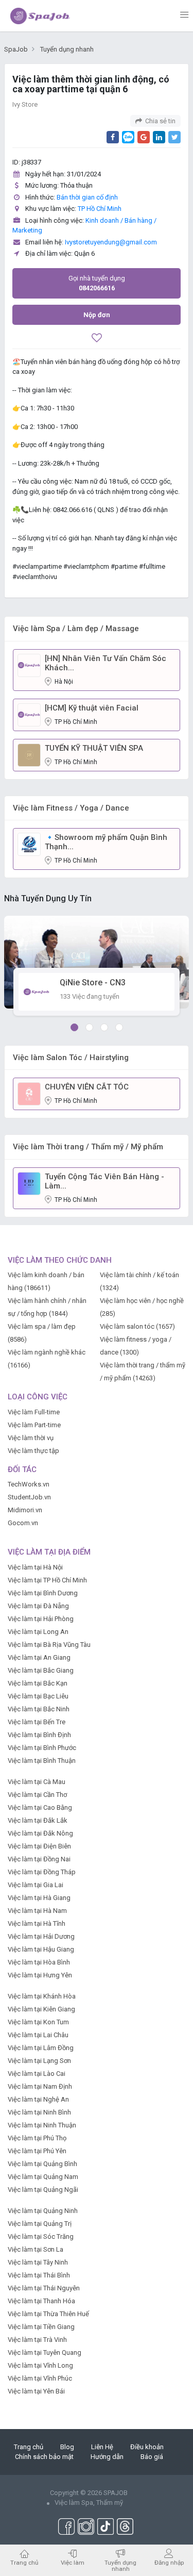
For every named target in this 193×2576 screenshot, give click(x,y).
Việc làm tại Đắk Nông (40, 1833)
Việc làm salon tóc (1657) (137, 1326)
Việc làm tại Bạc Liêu (38, 1696)
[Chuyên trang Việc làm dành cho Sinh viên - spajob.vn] (40, 15)
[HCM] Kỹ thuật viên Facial (92, 708)
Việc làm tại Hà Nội (35, 1567)
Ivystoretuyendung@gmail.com (111, 242)
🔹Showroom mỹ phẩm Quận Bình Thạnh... (106, 842)
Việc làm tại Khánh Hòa (42, 1996)
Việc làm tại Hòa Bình (39, 1962)
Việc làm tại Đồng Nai (39, 1859)
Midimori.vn (25, 1510)
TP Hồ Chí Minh (100, 209)
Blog (67, 2447)
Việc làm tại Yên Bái (36, 2391)
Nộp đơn (97, 315)
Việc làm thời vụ (31, 1438)
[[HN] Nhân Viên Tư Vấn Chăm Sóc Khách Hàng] (29, 665)
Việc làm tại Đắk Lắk (38, 1820)
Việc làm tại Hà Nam (37, 1911)
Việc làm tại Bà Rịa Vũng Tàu (49, 1645)
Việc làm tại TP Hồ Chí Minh (47, 1580)
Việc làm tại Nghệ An (38, 2099)
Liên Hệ (102, 2447)
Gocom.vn (23, 1523)
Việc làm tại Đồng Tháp (42, 1872)
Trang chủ (29, 2447)
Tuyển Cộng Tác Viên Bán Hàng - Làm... (104, 1181)
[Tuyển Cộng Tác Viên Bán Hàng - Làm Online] (29, 1183)
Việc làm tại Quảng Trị (40, 2224)
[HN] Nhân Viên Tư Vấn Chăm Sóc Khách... (106, 663)
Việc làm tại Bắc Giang (41, 1670)
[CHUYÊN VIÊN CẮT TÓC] (29, 1093)
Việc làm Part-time (34, 1425)
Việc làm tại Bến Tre (37, 1722)
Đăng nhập (169, 2562)
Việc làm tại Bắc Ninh (39, 1709)
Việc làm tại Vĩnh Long (40, 2365)
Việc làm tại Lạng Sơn (39, 2061)
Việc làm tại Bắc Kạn (38, 1683)
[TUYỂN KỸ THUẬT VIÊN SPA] (29, 755)
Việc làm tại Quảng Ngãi (43, 2190)
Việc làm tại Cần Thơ (37, 1795)
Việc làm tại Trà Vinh (37, 2340)
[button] (74, 1027)
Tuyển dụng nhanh (120, 2565)
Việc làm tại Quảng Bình (42, 2164)
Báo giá (152, 2457)
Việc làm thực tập (33, 1451)
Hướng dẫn (107, 2457)
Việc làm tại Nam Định (40, 2086)
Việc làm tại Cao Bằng (40, 1807)
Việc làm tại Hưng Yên (40, 1975)
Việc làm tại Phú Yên (37, 2151)
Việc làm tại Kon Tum (38, 2022)
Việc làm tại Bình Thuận (42, 1761)
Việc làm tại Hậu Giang (41, 1949)
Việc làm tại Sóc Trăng (41, 2236)
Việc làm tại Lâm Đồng (41, 2048)
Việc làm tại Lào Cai (37, 2074)
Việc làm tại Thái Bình (39, 2275)
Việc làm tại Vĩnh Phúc (40, 2378)
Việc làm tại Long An (38, 1632)
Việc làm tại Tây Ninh (38, 2262)
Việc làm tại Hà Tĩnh (37, 1923)
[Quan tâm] (97, 339)
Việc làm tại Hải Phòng (41, 1619)
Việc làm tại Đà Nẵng (38, 1606)
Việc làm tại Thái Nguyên (44, 2288)
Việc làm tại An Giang (39, 1657)
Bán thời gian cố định (87, 197)
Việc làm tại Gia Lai (36, 1885)
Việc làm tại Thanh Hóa (41, 2301)
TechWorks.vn (29, 1484)
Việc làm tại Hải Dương (41, 1936)
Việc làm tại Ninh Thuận (42, 2125)
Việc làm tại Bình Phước (42, 1748)
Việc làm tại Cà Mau (37, 1782)
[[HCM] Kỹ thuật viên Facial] (29, 714)
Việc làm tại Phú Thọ (37, 2138)
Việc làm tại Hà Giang (39, 1898)
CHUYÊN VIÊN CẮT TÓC (87, 1087)
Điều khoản (147, 2447)
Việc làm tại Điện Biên (39, 1846)
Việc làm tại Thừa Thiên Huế (48, 2314)
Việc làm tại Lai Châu (38, 2035)
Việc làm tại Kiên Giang (41, 2009)
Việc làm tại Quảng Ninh (43, 2211)
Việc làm (73, 2562)
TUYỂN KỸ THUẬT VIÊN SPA (94, 748)
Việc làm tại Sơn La (36, 2249)
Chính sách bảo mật (44, 2457)
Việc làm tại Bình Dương (43, 1593)
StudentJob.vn (29, 1497)
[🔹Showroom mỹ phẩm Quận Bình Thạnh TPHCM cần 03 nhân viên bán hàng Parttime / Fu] (29, 844)
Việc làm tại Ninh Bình (39, 2112)
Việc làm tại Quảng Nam (43, 2177)
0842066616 (97, 283)
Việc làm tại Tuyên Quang (45, 2352)
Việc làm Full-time (34, 1412)
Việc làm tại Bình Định (39, 1735)
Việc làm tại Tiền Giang (41, 2327)
